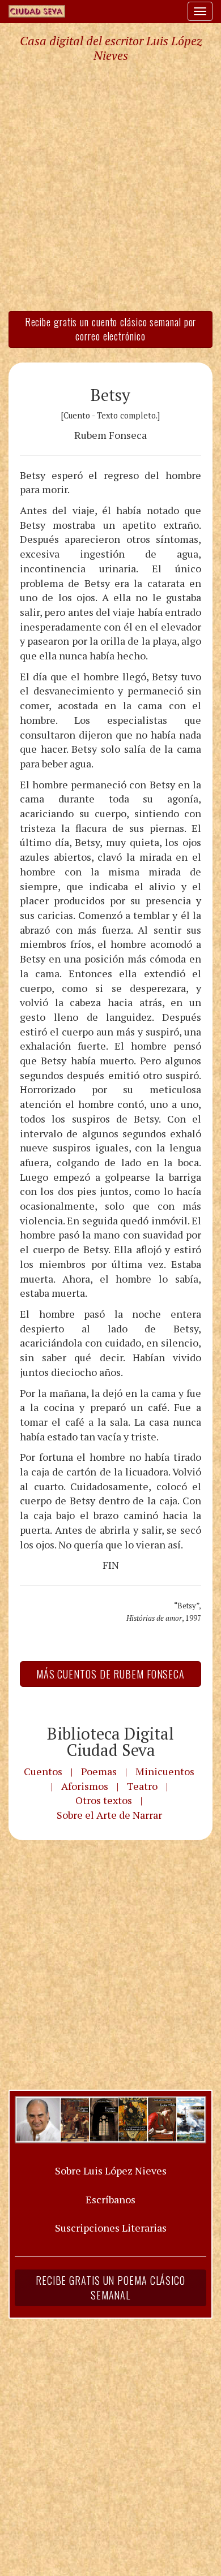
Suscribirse (55, 1375)
